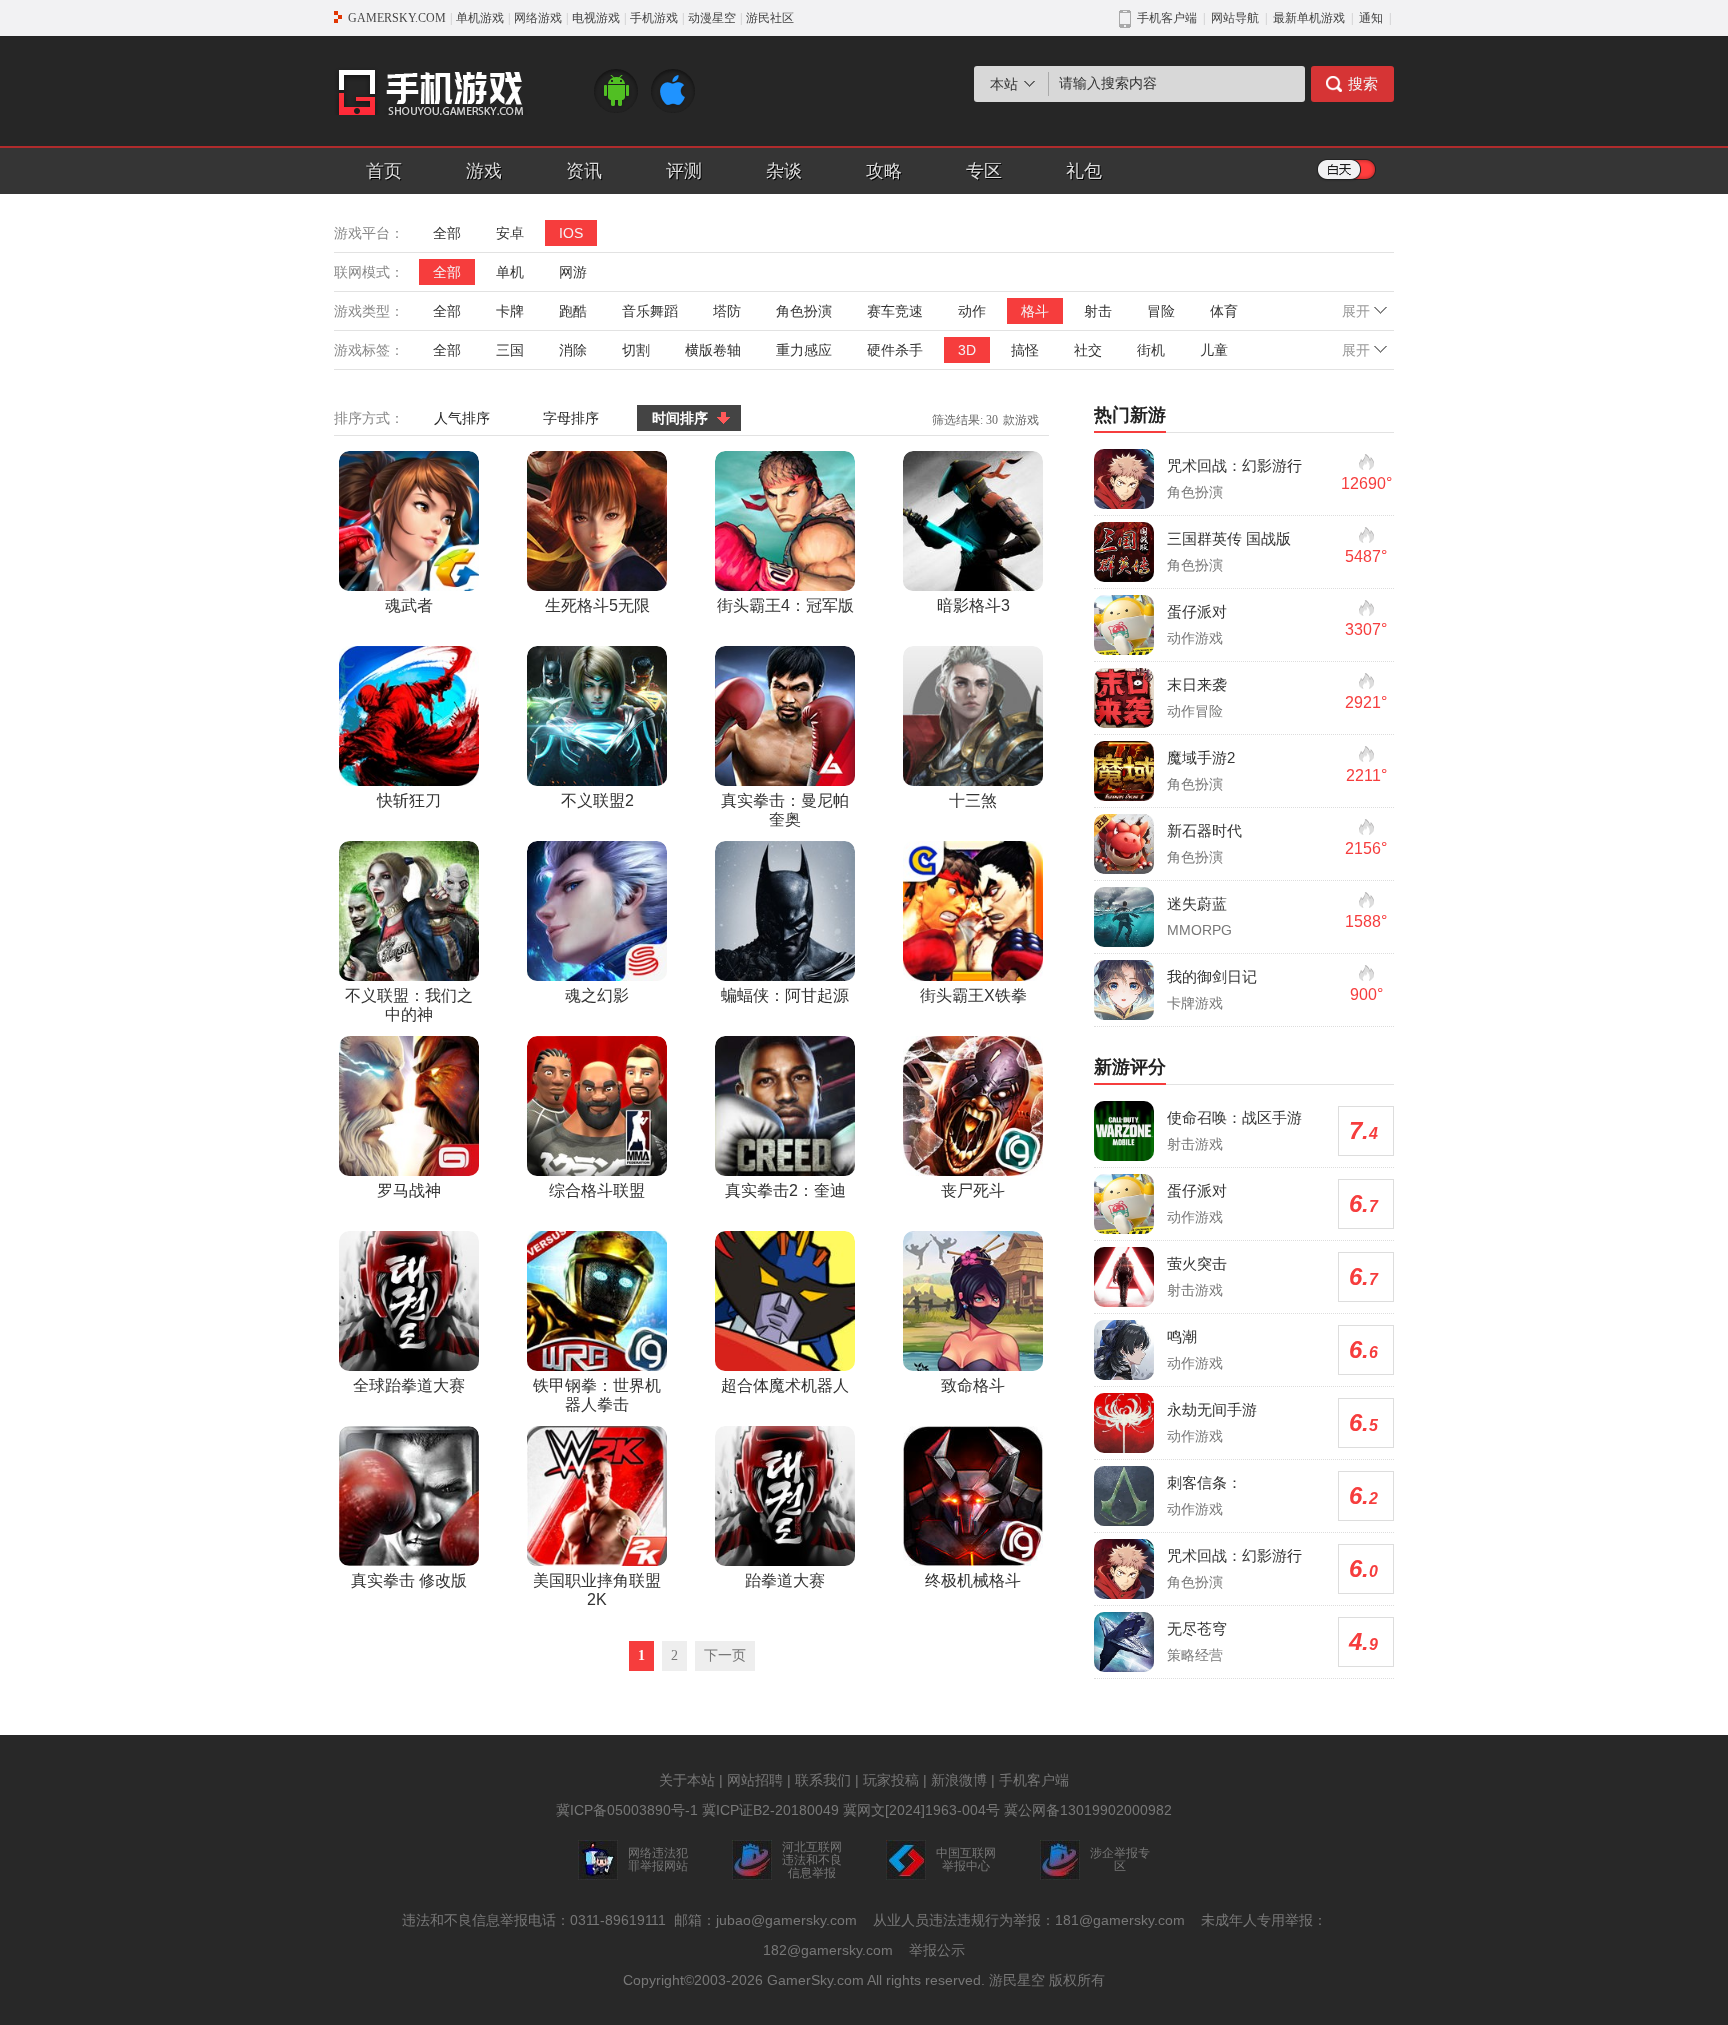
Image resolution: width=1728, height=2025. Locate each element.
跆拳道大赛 (785, 1580)
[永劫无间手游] (1124, 1423)
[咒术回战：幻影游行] (1124, 479)
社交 (1088, 350)
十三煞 (973, 800)
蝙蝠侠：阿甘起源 (785, 995)
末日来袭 (1197, 684)
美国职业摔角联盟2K (597, 1590)
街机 (1151, 350)
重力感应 (804, 350)
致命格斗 (973, 1385)
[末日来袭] (1124, 698)
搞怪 (1025, 350)
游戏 (484, 171)
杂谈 (784, 171)
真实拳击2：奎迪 (785, 1190)
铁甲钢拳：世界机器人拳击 (597, 1395)
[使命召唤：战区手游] (1124, 1131)
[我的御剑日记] (1124, 990)
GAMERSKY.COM (397, 18)
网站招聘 (755, 1780)
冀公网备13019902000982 (1088, 1810)
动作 (972, 311)
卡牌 (510, 311)
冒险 (1161, 311)
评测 (684, 171)
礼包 (1084, 171)
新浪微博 (959, 1780)
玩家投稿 (891, 1780)
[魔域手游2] (1124, 771)
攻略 (884, 171)
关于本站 (687, 1780)
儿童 (1214, 350)
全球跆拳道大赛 (409, 1385)
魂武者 (409, 605)
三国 (510, 350)
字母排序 (571, 418)
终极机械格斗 (973, 1580)
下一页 (725, 1655)
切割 (636, 350)
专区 (984, 171)
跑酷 (573, 311)
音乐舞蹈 (650, 311)
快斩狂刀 (409, 800)
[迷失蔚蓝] (1124, 917)
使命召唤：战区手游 (1234, 1117)
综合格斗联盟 (597, 1190)
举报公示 (937, 1950)
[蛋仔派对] (1124, 625)
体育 (1224, 311)
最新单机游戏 (1309, 18)
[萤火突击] (1124, 1277)
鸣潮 (1182, 1336)
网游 (573, 272)
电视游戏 (596, 18)
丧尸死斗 (973, 1190)
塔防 (727, 311)
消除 (573, 350)
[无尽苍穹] (1124, 1642)
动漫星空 (712, 18)
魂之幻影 (597, 995)
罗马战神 (409, 1190)
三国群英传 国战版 (1229, 538)
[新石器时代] (1124, 844)
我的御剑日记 (1212, 976)
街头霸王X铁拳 (973, 995)
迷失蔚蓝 (1197, 903)
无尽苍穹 (1197, 1628)
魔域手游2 (1201, 757)
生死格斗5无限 (597, 605)
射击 (1098, 311)
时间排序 (680, 418)
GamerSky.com (815, 1980)
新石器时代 (1204, 830)
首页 (384, 171)
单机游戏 (480, 18)
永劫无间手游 (1212, 1409)
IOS (571, 233)
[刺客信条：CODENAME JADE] (1124, 1496)
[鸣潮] (1124, 1350)
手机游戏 (654, 18)
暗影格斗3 (973, 605)
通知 (1371, 18)
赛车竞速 (895, 311)
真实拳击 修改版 (409, 1580)
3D (967, 350)
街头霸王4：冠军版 (785, 605)
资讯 (584, 171)
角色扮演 (804, 311)
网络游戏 (538, 18)
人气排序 (462, 418)
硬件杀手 (895, 350)
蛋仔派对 (1197, 611)
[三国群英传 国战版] (1124, 552)
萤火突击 (1197, 1263)
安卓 (510, 233)
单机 (510, 272)
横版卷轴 (713, 350)
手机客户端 (1034, 1780)
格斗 (1035, 311)
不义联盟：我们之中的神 (409, 1005)
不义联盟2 (597, 800)
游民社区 (770, 18)
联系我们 (823, 1780)
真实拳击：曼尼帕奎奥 (785, 810)
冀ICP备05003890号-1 (627, 1810)
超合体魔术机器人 (785, 1385)
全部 (447, 233)
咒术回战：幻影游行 (1234, 465)
